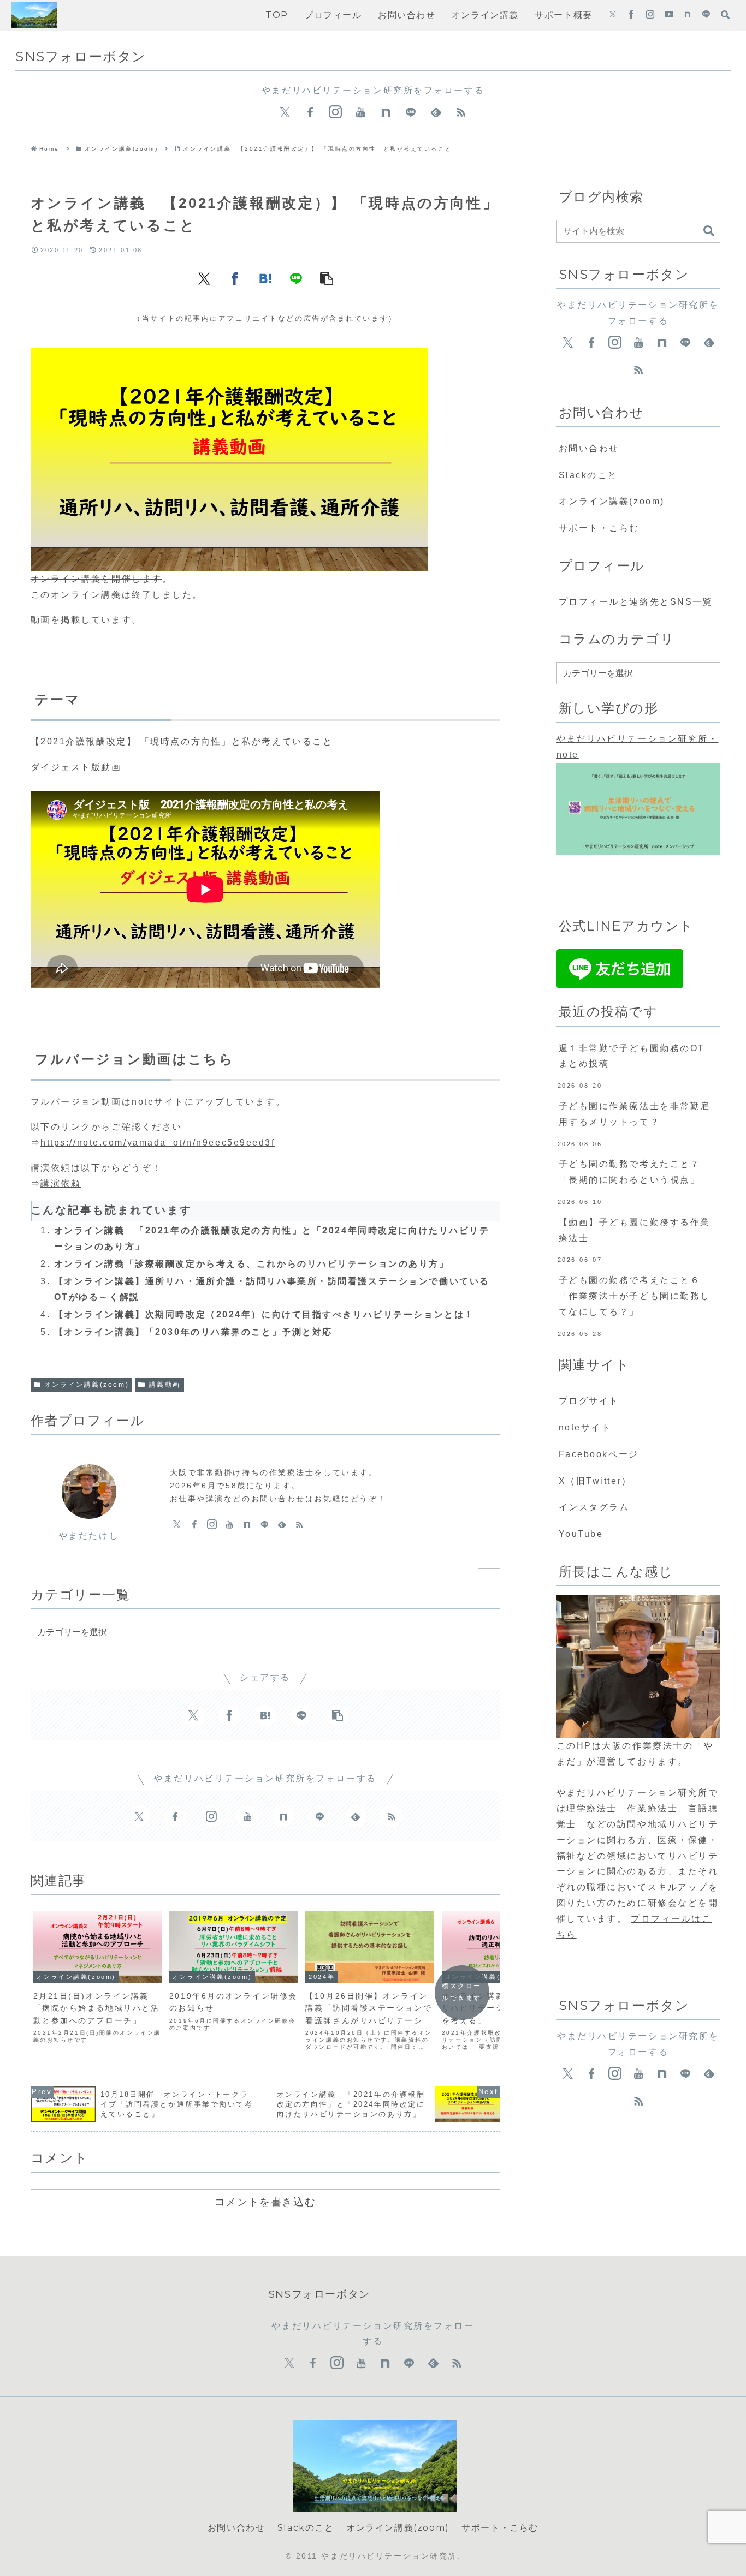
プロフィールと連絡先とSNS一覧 (636, 602)
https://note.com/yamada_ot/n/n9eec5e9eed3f (158, 1143)
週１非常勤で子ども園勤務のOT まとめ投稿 (637, 1056)
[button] (327, 278)
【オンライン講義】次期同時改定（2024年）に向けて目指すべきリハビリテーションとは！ (264, 1314)
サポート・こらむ (599, 528)
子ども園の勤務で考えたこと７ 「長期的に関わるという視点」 (640, 1172)
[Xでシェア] (204, 278)
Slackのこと (588, 475)
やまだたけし (89, 1536)
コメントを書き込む (265, 2202)
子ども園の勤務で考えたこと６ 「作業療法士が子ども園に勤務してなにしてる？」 (640, 1296)
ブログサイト (589, 1401)
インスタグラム (594, 1507)
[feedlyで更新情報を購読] (436, 112)
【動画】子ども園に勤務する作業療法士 (635, 1230)
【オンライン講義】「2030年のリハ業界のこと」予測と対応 (193, 1332)
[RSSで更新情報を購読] (461, 112)
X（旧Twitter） (595, 1481)
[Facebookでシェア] (235, 278)
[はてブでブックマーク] (265, 278)
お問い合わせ (589, 448)
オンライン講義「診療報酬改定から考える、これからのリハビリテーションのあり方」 (252, 1264)
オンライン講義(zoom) (87, 1385)
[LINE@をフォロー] (706, 15)
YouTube (581, 1534)
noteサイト (585, 1427)
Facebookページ (599, 1454)
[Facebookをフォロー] (631, 15)
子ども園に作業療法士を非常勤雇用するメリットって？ (635, 1114)
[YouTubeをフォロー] (669, 15)
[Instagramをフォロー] (650, 15)
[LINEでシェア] (296, 278)
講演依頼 (61, 1183)
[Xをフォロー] (613, 15)
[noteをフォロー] (688, 15)
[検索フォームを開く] (725, 15)
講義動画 (165, 1385)
